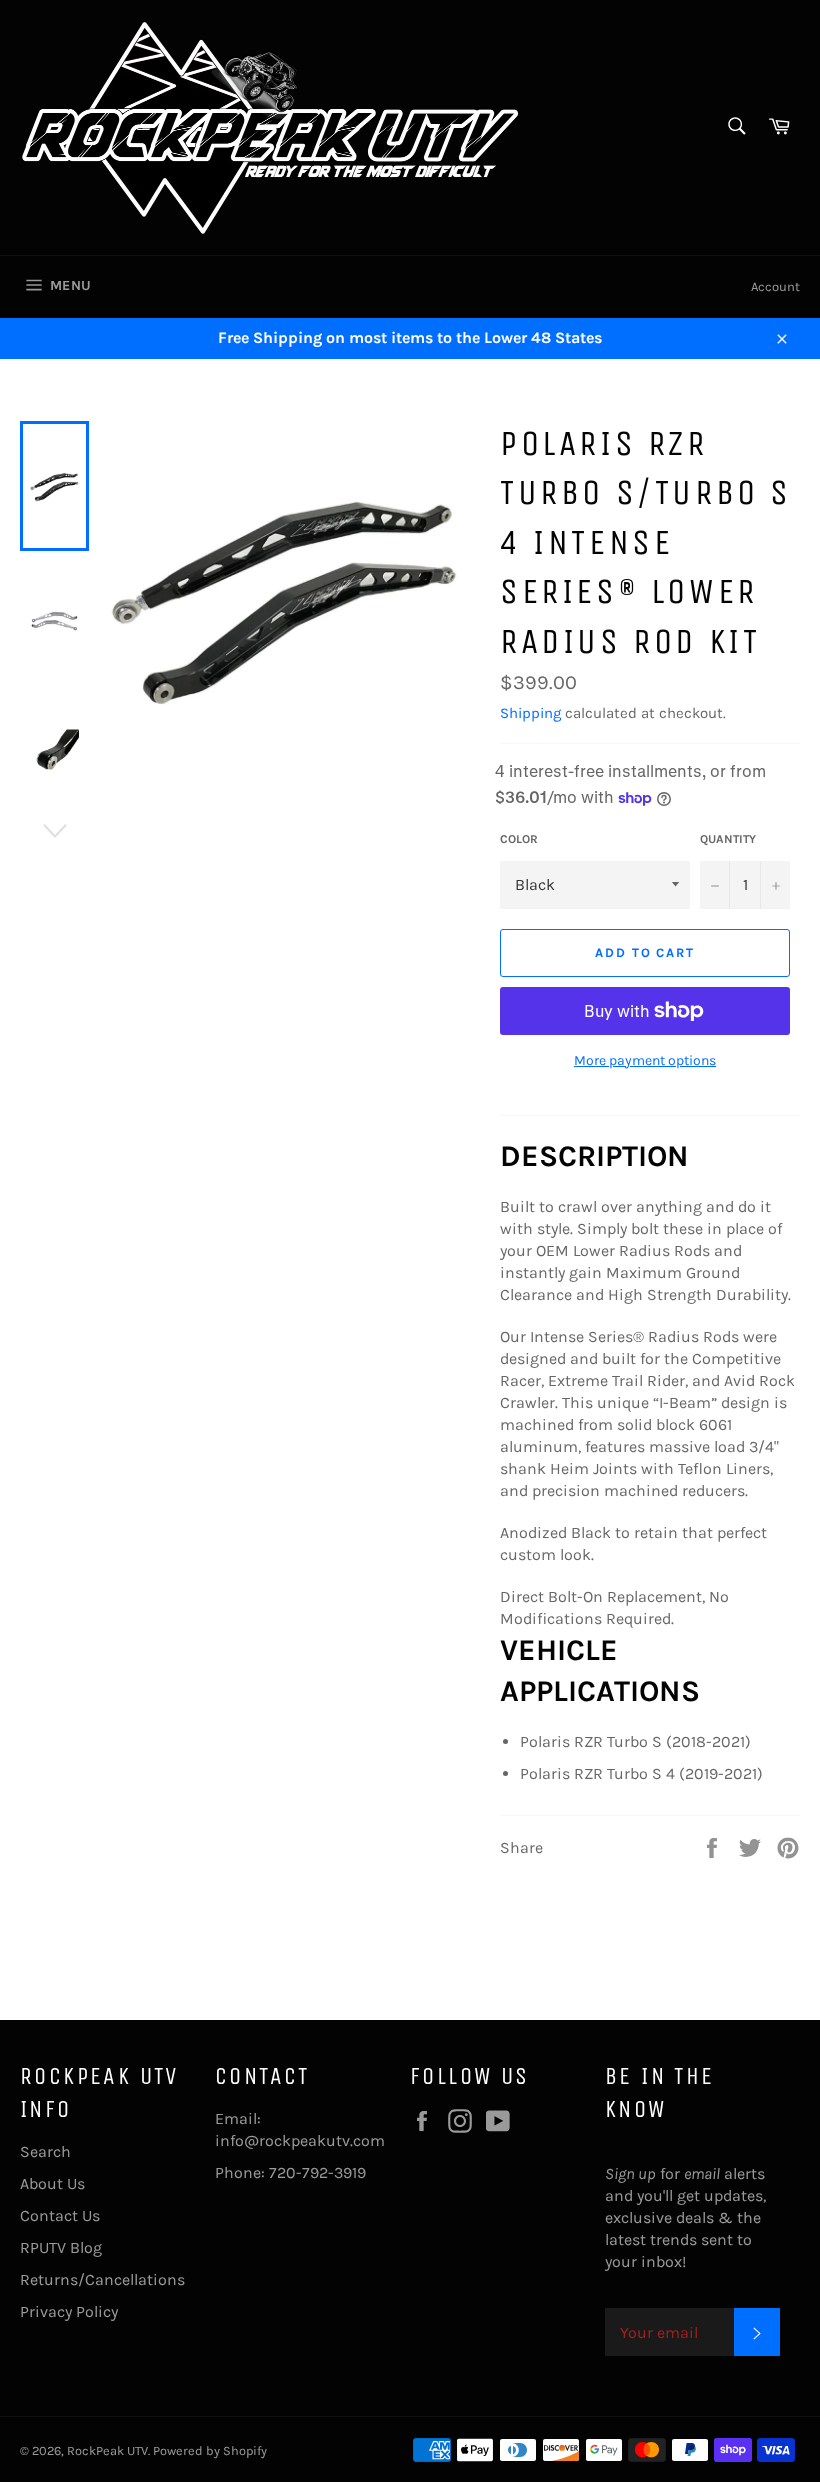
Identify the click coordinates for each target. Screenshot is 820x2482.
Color (519, 839)
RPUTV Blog (61, 2247)
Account (775, 286)
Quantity (728, 839)
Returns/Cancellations (102, 2279)
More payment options (645, 1060)
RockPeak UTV (107, 2450)
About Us (52, 2183)
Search (45, 2151)
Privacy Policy (69, 2311)
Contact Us (60, 2215)
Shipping (530, 713)
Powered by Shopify (210, 2450)
